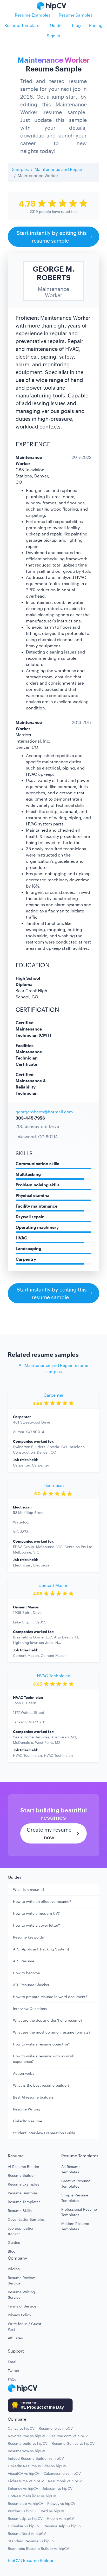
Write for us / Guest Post (25, 2326)
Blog (76, 25)
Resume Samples (76, 15)
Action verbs (24, 2073)
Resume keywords (28, 1937)
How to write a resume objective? (42, 2044)
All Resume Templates (71, 2169)
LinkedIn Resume (28, 2121)
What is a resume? (29, 1889)
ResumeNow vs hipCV (26, 2451)
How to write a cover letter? (36, 1925)
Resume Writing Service (21, 2295)
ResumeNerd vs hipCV (27, 2533)
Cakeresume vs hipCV (62, 2473)
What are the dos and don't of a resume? (48, 2020)
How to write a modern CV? (36, 1913)
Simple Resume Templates (75, 2198)
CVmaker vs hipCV (24, 2526)
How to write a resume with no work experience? (44, 2059)
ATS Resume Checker (31, 1985)
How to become (26, 1973)
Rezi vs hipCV (52, 2511)
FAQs (12, 2379)
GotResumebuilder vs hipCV (32, 2496)
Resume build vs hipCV (28, 2443)
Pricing (96, 25)
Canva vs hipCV (21, 2428)
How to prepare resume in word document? (50, 1997)
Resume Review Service (21, 2280)
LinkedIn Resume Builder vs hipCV (37, 2466)
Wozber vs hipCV (22, 2511)
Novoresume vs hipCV (26, 2436)
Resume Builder (21, 2175)
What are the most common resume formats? (52, 2032)
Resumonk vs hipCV (65, 2481)
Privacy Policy (19, 2315)
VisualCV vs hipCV (24, 2473)
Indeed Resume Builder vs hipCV (36, 2458)
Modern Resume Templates (75, 2226)
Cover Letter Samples (26, 2219)
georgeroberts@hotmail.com (44, 1112)
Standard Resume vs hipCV (31, 2541)
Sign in (53, 36)
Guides (57, 25)
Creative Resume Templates (76, 2183)
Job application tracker (21, 2231)
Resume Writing (27, 2109)
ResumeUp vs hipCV (25, 2518)
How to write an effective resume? (42, 1901)
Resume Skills (20, 2211)
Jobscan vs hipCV (57, 2488)
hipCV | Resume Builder (31, 2560)
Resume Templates (23, 25)
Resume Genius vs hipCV (73, 2443)
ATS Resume (24, 1961)
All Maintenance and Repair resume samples (53, 1368)
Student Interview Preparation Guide (44, 2133)
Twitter (14, 2371)
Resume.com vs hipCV (69, 2436)
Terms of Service (22, 2306)
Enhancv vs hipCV (23, 2488)
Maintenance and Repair (58, 169)
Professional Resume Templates (79, 2212)
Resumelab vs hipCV (25, 2503)
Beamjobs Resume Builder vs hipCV (38, 2548)
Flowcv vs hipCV (61, 2503)
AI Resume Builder (24, 2167)
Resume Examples (33, 15)
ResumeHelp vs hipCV (63, 2526)
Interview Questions (30, 2009)
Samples (20, 169)
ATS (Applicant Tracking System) (41, 1949)
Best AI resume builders (33, 2097)
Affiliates (15, 2338)
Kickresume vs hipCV (26, 2481)
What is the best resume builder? (41, 2085)
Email (13, 2362)
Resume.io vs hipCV (56, 2428)
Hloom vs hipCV (60, 2518)
